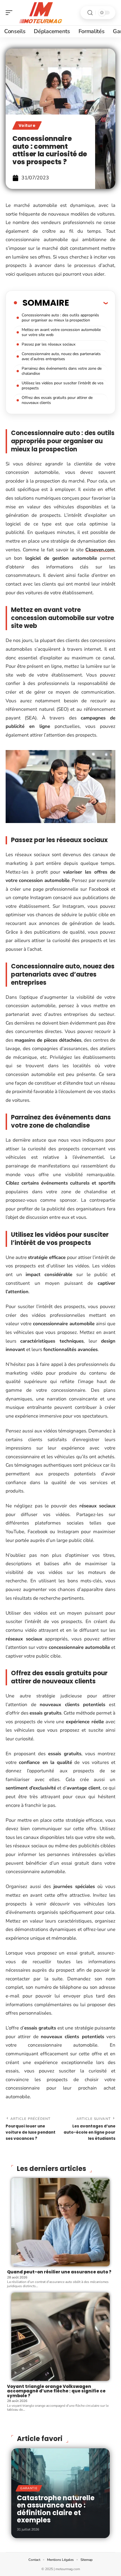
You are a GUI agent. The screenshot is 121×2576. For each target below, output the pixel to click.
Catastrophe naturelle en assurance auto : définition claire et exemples (56, 2509)
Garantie (29, 2488)
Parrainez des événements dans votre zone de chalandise (62, 371)
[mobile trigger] (10, 13)
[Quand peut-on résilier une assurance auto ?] (60, 2222)
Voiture (27, 125)
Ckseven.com (100, 550)
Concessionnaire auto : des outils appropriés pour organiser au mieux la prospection (60, 318)
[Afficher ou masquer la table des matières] (88, 303)
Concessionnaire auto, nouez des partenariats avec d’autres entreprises (61, 356)
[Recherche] (90, 13)
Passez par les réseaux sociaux (49, 344)
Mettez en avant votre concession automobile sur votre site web (61, 332)
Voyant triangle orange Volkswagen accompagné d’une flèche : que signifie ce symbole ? (56, 2391)
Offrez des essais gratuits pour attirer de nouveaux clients (57, 400)
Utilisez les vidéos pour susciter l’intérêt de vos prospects (63, 386)
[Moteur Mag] (41, 13)
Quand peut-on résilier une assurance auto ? (59, 2272)
